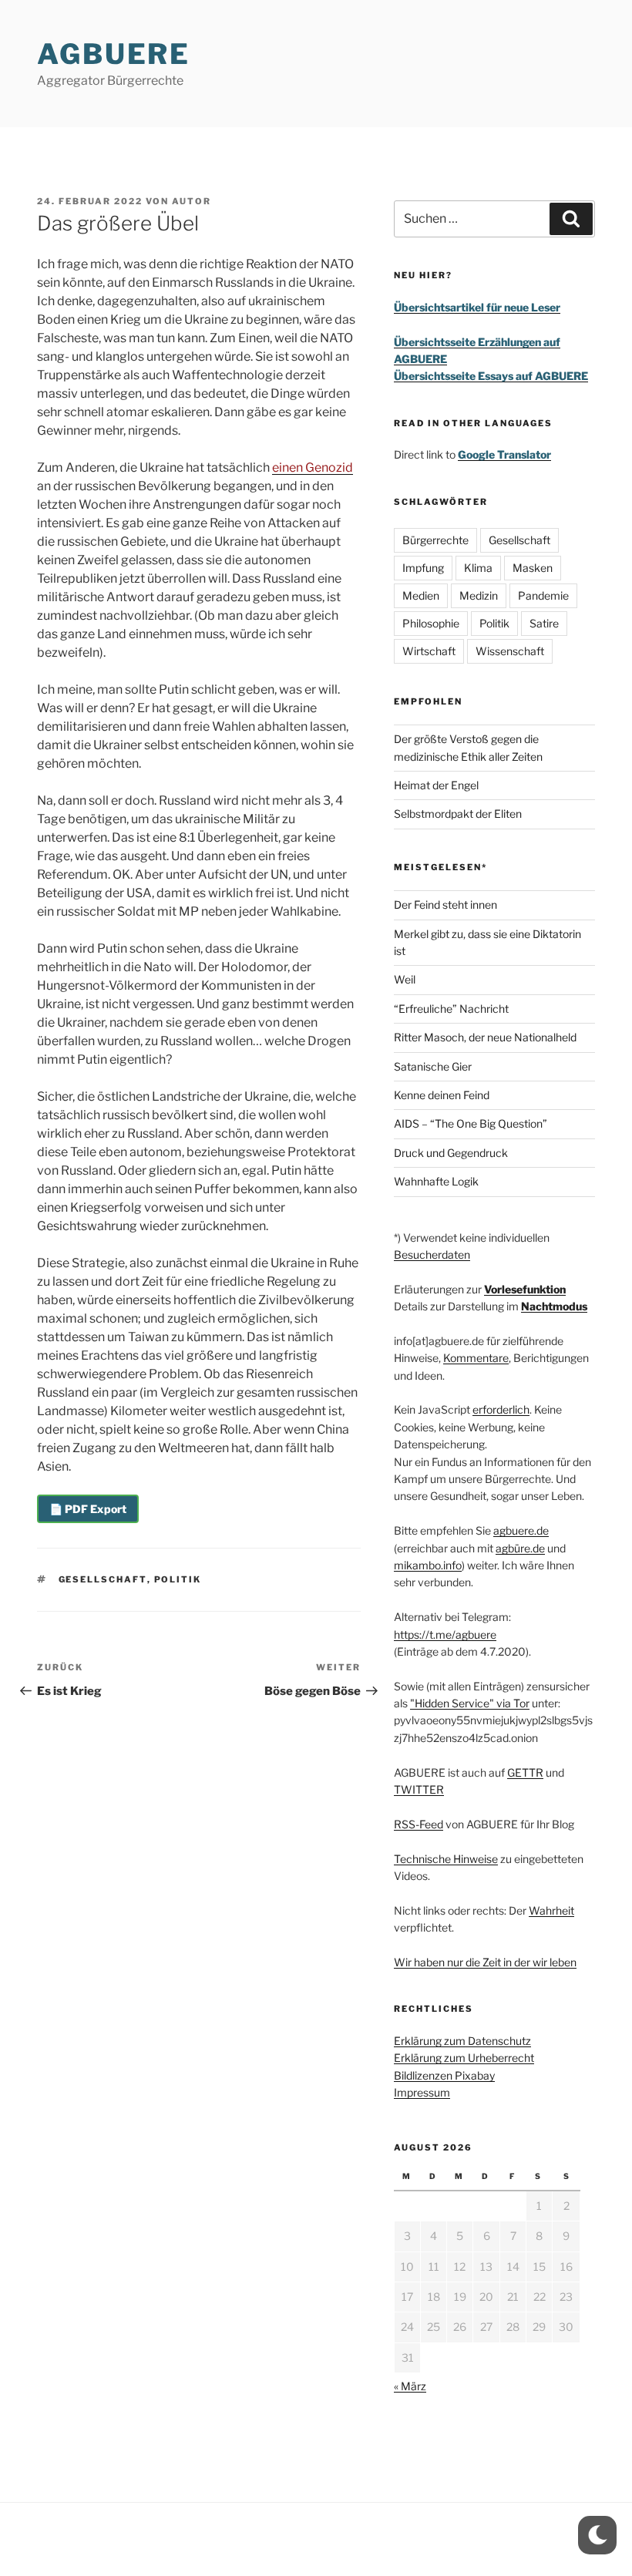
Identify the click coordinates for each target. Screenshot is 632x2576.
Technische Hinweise (446, 1859)
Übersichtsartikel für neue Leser (477, 307)
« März (410, 2386)
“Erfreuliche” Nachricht (451, 1009)
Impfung (423, 568)
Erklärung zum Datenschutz (462, 2041)
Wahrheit (551, 1910)
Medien (421, 595)
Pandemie (543, 595)
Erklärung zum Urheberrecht (464, 2058)
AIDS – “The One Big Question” (471, 1123)
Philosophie (431, 623)
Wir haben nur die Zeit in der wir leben (485, 1962)
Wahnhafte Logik (436, 1181)
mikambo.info (428, 1565)
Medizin (479, 595)
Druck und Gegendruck (451, 1153)
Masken (533, 568)
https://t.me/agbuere (445, 1634)
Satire (544, 623)
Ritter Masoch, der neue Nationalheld (485, 1037)
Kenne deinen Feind (442, 1095)
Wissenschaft (510, 651)
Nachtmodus (554, 1306)
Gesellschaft (103, 1579)
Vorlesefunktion (525, 1289)
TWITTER (419, 1789)
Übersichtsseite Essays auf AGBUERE (491, 376)
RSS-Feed (419, 1824)
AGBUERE (114, 54)
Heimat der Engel (436, 785)
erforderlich (501, 1409)
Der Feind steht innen (445, 905)
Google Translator (504, 454)
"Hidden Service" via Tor (470, 1703)
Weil (405, 979)
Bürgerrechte (435, 540)
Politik (178, 1579)
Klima (478, 568)
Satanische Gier (433, 1066)
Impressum (422, 2092)
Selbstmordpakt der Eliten (458, 814)
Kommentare (476, 1358)
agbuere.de (521, 1530)
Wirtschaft (429, 651)
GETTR (525, 1772)
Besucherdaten (432, 1254)
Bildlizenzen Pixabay (444, 2075)
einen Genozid (313, 467)
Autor (192, 201)
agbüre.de (520, 1548)
